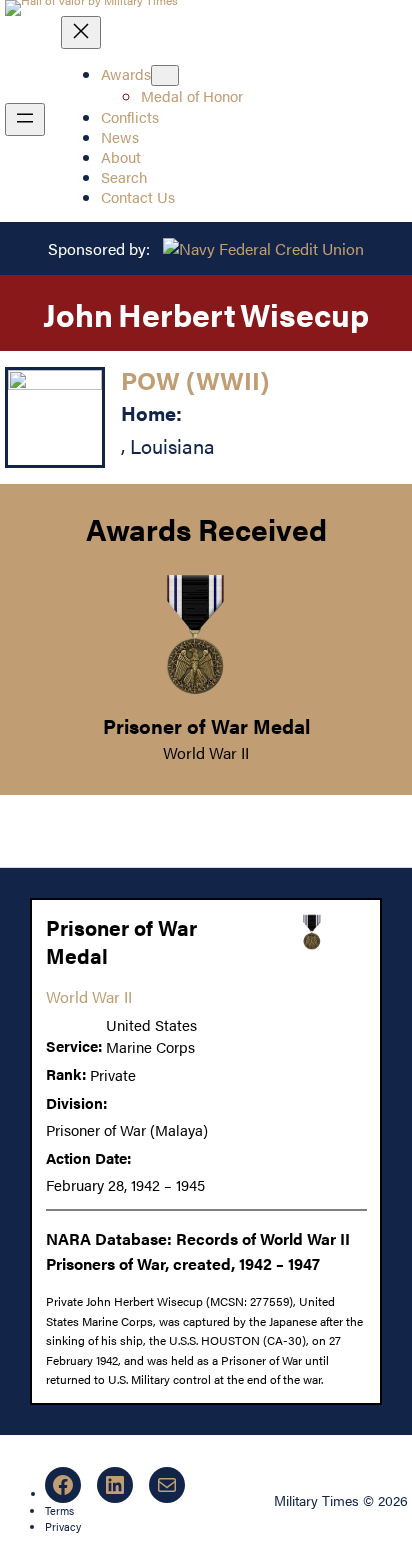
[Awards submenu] (165, 75)
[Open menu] (25, 119)
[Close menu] (81, 32)
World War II (206, 752)
